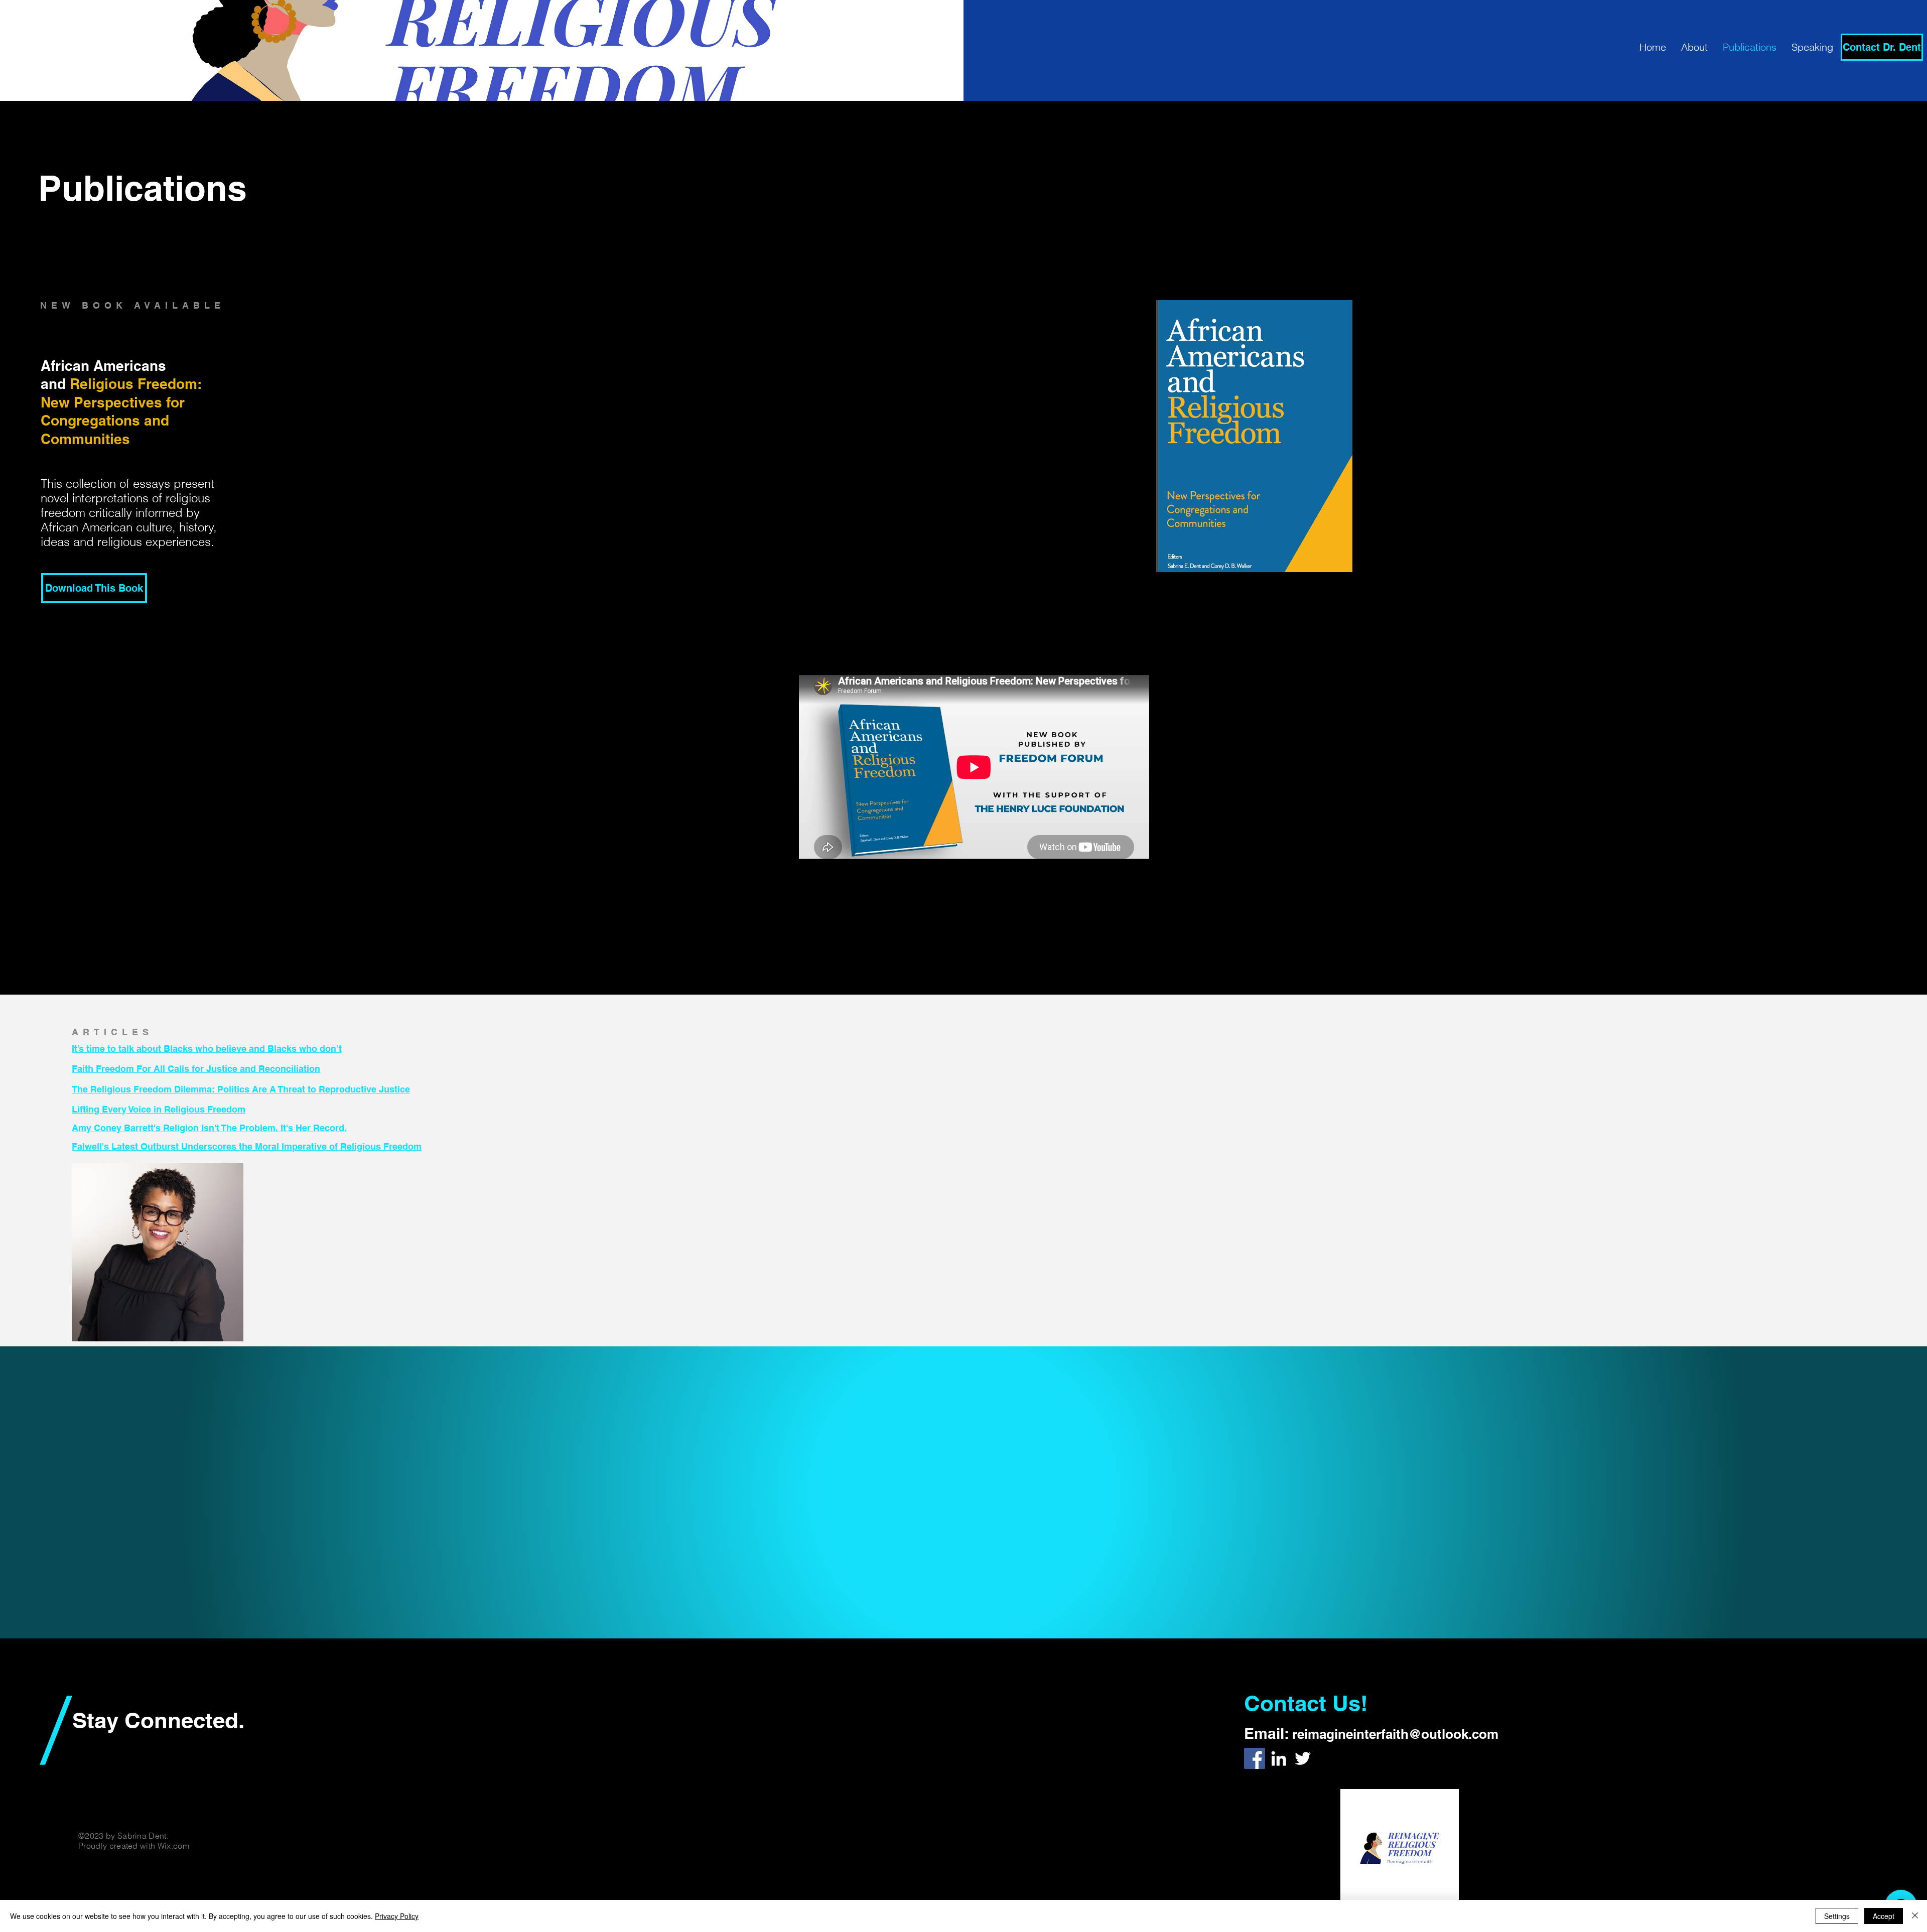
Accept (1884, 1916)
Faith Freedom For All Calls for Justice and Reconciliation (196, 1069)
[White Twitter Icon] (1303, 1758)
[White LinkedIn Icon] (1279, 1758)
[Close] (1915, 1916)
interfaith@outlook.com (1426, 1734)
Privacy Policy (397, 1916)
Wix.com (173, 1846)
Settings (1837, 1916)
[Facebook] (1255, 1758)
